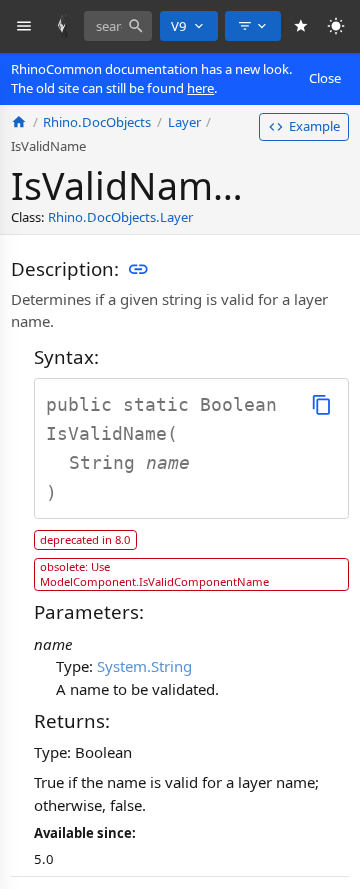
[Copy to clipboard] (321, 404)
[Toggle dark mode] (336, 26)
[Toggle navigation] (24, 26)
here (200, 88)
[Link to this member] (138, 269)
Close (325, 78)
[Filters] (253, 26)
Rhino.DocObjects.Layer (120, 217)
